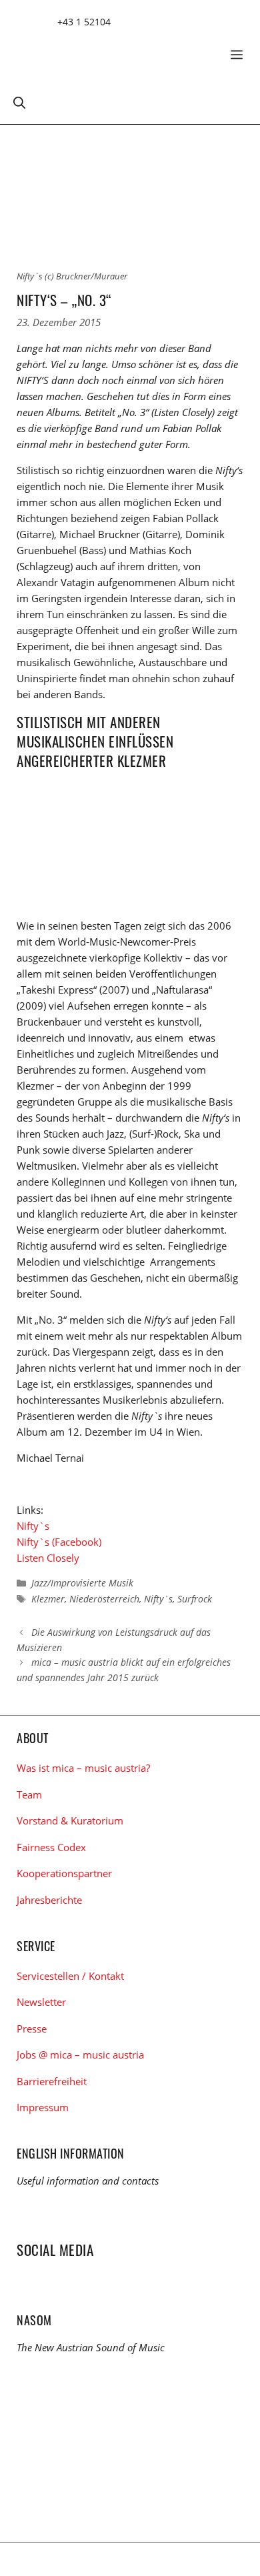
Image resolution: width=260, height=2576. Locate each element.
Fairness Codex (51, 1847)
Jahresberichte (49, 1900)
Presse (32, 2029)
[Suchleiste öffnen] (19, 102)
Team (29, 1794)
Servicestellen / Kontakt (70, 1976)
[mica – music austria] (113, 50)
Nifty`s (33, 1526)
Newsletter (41, 2002)
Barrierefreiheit (52, 2081)
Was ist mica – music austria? (83, 1768)
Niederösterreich (104, 1599)
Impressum (43, 2107)
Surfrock (195, 1599)
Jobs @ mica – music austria (80, 2055)
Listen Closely (48, 1558)
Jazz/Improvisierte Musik (82, 1583)
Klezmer (48, 1599)
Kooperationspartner (64, 1873)
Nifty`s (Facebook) (59, 1542)
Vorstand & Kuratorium (70, 1820)
